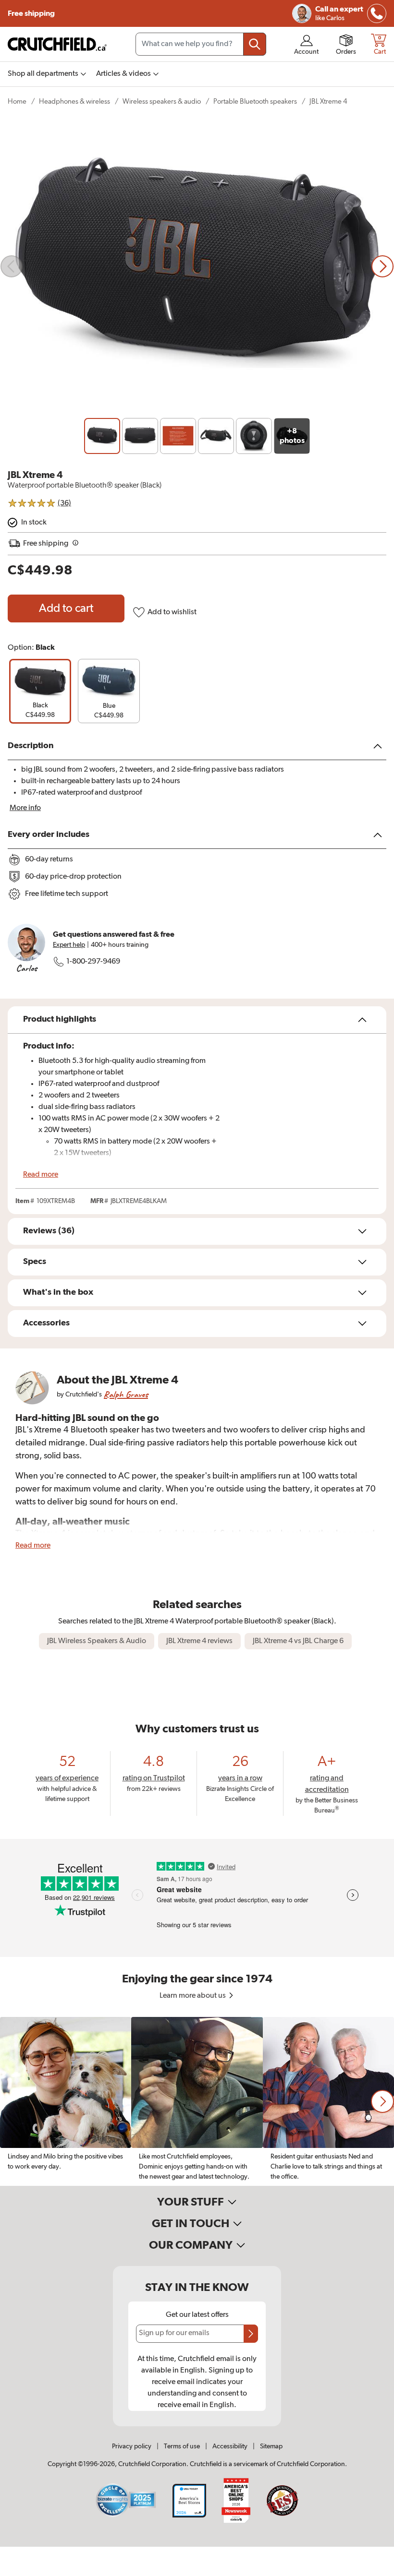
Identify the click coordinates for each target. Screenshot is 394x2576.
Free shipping (31, 13)
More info (25, 808)
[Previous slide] (12, 266)
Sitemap (271, 2446)
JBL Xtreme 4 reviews (199, 1641)
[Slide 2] (140, 436)
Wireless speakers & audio (162, 101)
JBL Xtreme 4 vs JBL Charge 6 (298, 1641)
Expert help (69, 945)
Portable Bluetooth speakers (255, 101)
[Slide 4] (216, 436)
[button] (382, 2101)
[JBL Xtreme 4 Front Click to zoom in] (197, 267)
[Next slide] (382, 266)
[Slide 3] (178, 436)
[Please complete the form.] (251, 2334)
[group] (40, 691)
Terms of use (182, 2446)
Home (17, 101)
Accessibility (230, 2446)
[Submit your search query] (255, 44)
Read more (41, 1175)
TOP (375, 2570)
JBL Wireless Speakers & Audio (97, 1641)
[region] (197, 2101)
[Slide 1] (102, 436)
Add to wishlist (172, 612)
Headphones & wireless (74, 101)
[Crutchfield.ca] (58, 44)
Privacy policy (132, 2446)
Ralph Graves (126, 1394)
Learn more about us (193, 1996)
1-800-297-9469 (93, 962)
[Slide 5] (254, 436)
